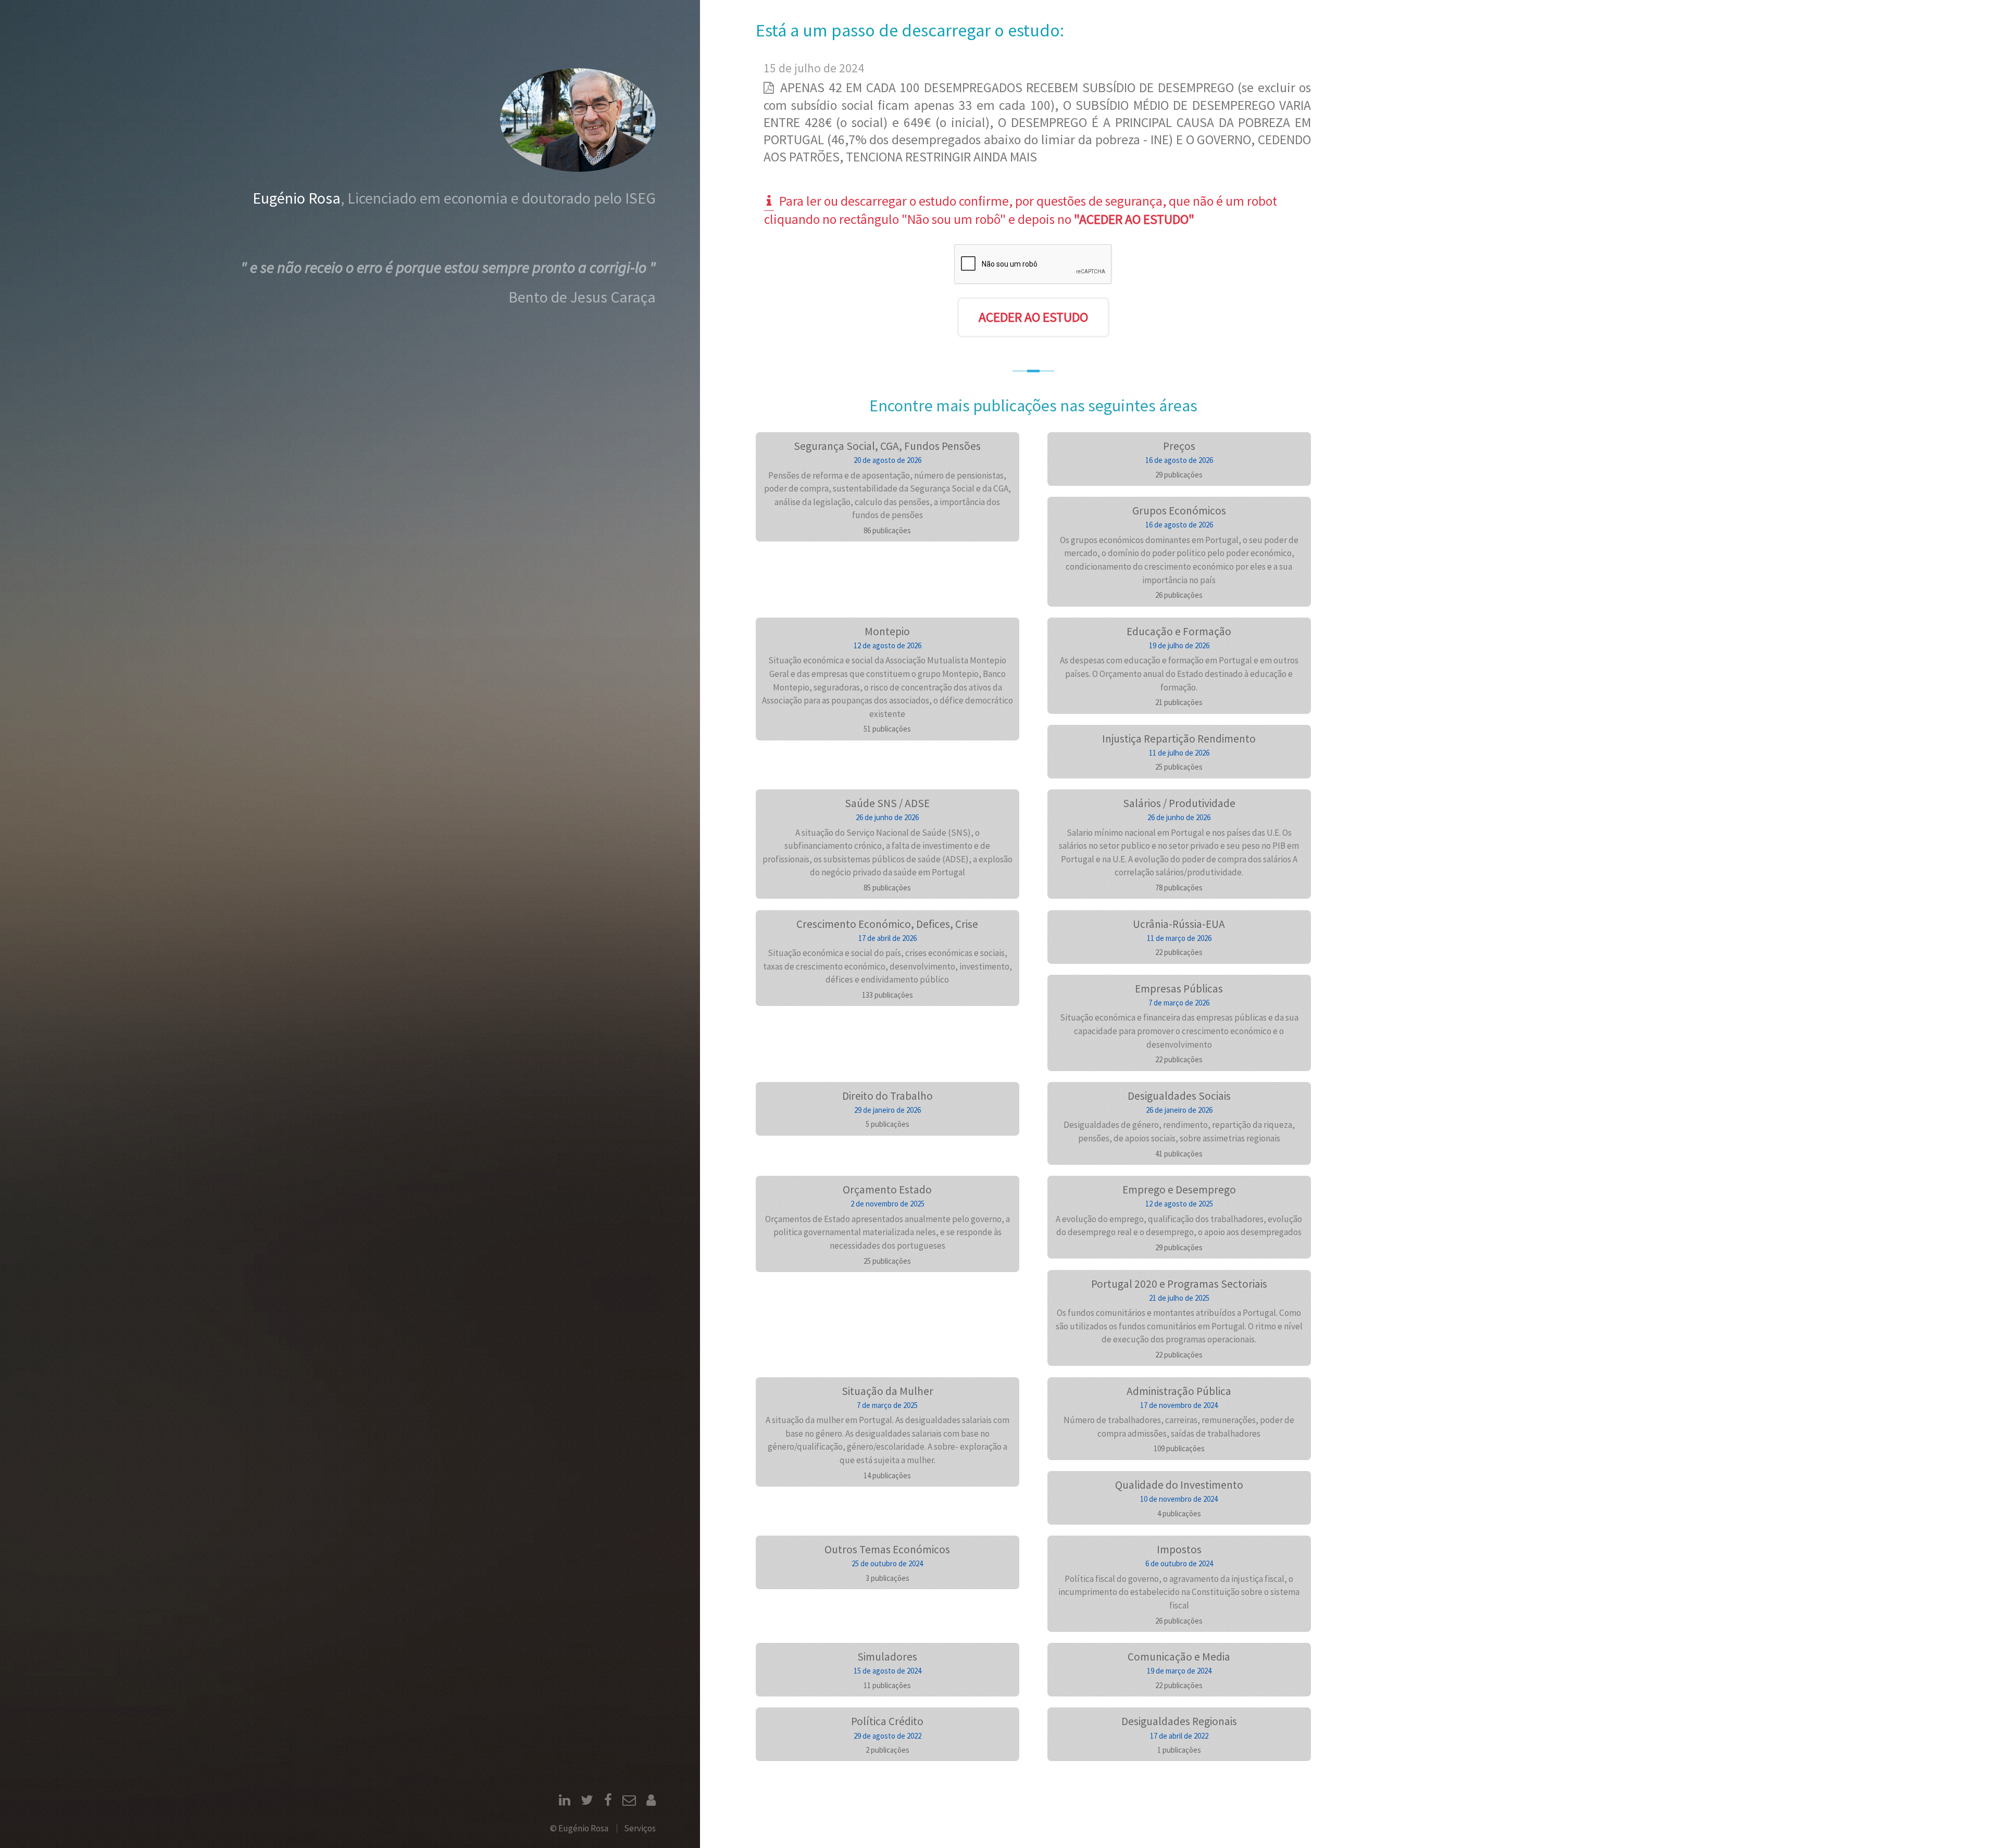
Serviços (640, 1828)
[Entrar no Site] (651, 1802)
